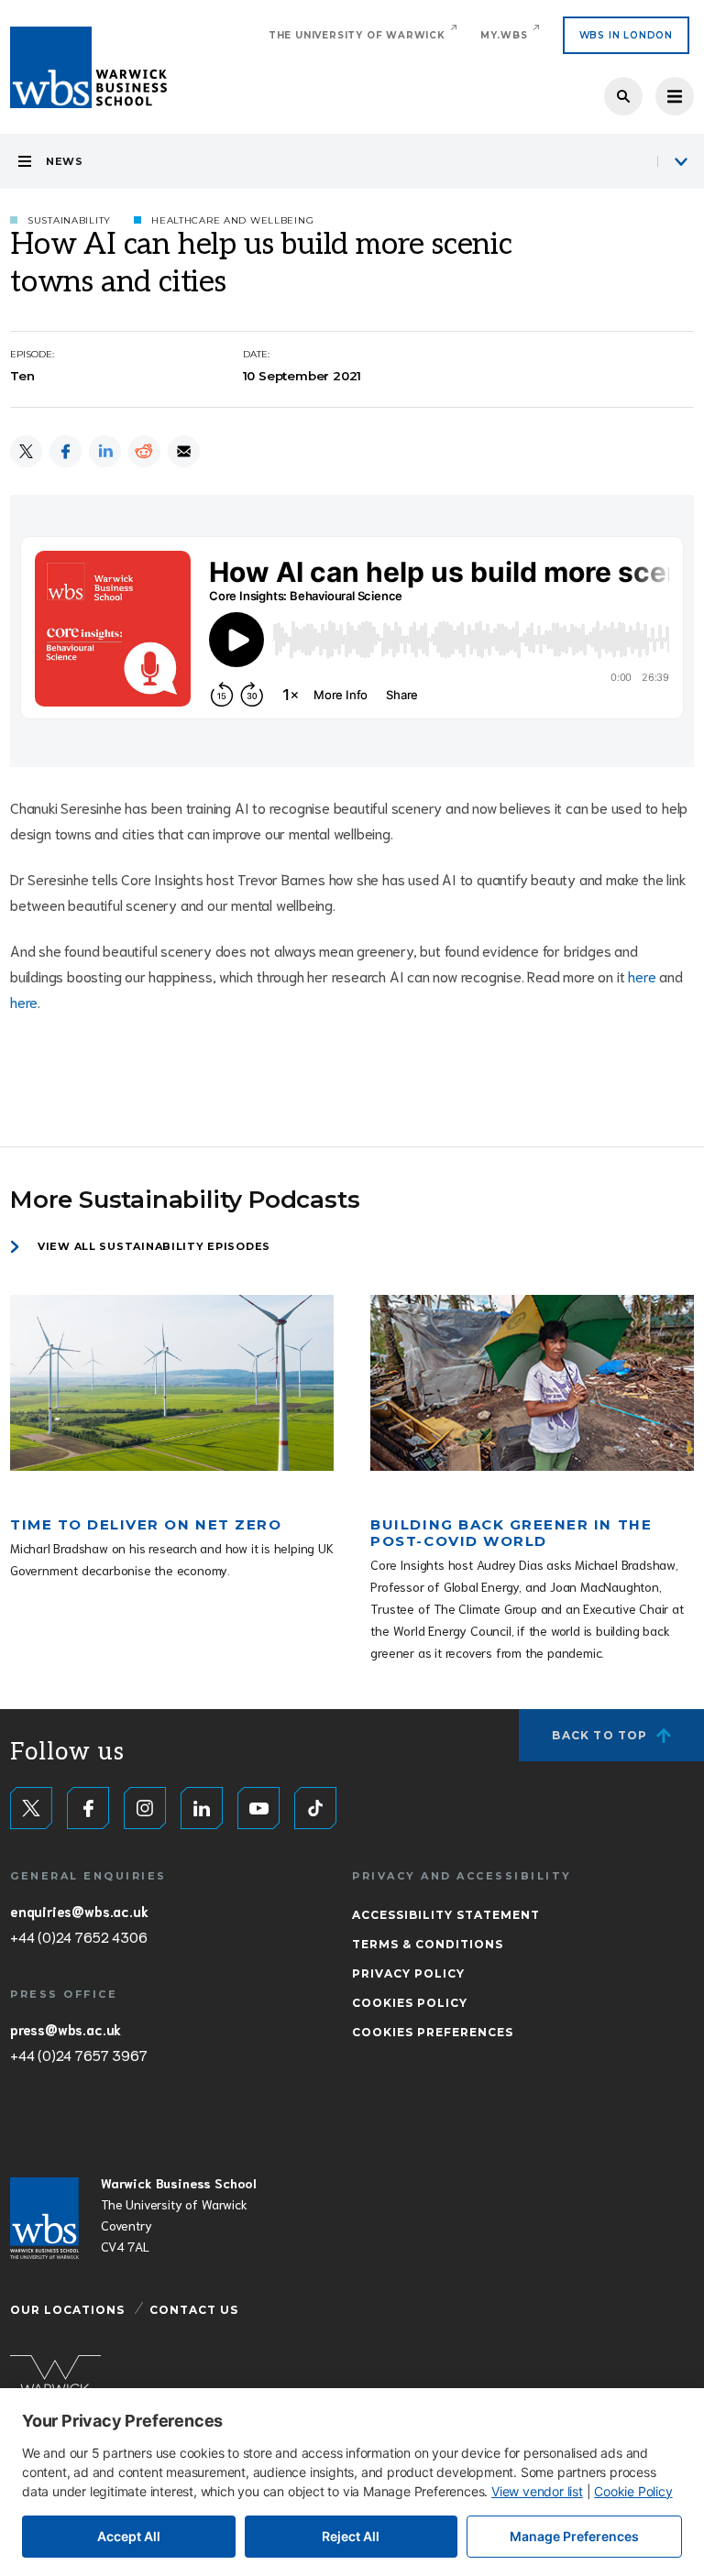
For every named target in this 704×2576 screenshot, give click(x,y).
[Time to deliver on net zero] (172, 1383)
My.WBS (504, 35)
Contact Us (194, 2310)
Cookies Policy (410, 2003)
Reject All (351, 2536)
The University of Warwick (357, 35)
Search (623, 96)
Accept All (129, 2536)
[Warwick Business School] (88, 67)
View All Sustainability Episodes (154, 1246)
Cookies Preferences (433, 2032)
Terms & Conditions (428, 1944)
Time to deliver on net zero (146, 1524)
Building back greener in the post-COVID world (511, 1533)
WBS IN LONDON (626, 35)
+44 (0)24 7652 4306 (78, 1936)
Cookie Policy (633, 2491)
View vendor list (537, 2491)
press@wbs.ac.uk (66, 2029)
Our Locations (67, 2310)
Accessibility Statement (446, 1915)
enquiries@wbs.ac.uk (79, 1911)
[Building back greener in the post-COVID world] (532, 1383)
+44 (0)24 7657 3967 (78, 2055)
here (642, 976)
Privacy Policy (408, 1973)
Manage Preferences (574, 2536)
